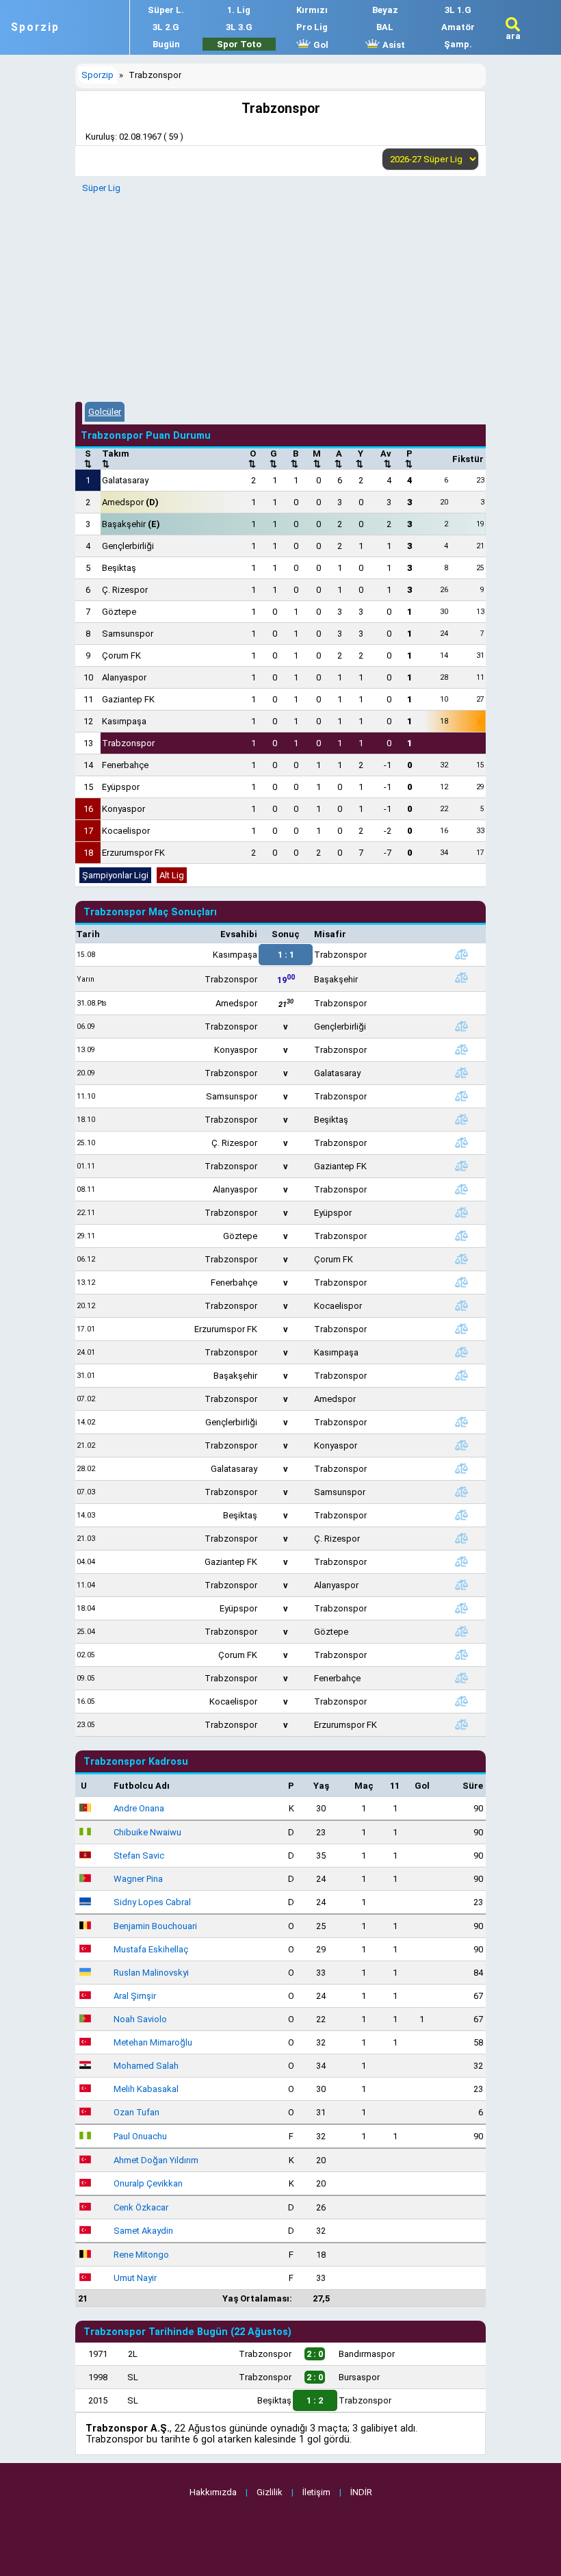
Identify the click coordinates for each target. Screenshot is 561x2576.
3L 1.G (458, 10)
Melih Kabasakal (146, 2089)
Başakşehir (131, 524)
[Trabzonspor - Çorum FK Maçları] (461, 1259)
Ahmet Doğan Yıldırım (156, 2160)
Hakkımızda (213, 2492)
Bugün (166, 44)
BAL (385, 27)
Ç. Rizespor (125, 590)
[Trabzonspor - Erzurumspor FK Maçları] (461, 1724)
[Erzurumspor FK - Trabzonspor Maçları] (461, 1329)
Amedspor (130, 502)
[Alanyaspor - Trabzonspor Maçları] (461, 1189)
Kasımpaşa (124, 721)
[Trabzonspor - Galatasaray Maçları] (461, 1073)
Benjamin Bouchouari (155, 1926)
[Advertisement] (280, 296)
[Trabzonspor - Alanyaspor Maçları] (461, 1585)
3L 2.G (166, 27)
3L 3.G (239, 27)
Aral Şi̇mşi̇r (135, 1996)
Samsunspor (128, 634)
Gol (320, 45)
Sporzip (35, 27)
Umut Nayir (135, 2278)
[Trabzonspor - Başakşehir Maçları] (461, 978)
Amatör (458, 27)
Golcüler (105, 412)
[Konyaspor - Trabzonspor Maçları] (461, 1049)
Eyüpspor (121, 787)
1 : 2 (315, 2400)
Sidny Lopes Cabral (152, 1902)
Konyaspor (123, 809)
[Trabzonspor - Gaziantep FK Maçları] (461, 1166)
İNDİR (361, 2492)
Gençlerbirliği (128, 546)
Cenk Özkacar (141, 2207)
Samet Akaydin (143, 2231)
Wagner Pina (138, 1879)
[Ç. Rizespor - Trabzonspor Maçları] (461, 1143)
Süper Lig (101, 188)
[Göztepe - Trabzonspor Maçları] (461, 1236)
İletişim (316, 2492)
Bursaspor (359, 2377)
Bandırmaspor (367, 2354)
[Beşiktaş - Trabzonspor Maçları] (461, 1515)
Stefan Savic (139, 1856)
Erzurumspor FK (133, 853)
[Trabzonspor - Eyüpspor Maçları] (461, 1212)
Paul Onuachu (140, 2136)
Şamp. (458, 44)
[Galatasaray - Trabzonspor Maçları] (461, 1468)
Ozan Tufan (136, 2112)
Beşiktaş (119, 568)
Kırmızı (312, 10)
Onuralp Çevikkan (148, 2183)
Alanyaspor (124, 677)
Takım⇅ (116, 459)
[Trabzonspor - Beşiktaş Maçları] (461, 1119)
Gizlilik (270, 2492)
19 (286, 979)
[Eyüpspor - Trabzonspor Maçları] (461, 1608)
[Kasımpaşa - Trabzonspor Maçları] (461, 954)
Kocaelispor (126, 831)
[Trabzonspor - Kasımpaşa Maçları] (461, 1352)
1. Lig (239, 10)
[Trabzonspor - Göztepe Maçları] (461, 1631)
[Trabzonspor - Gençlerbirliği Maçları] (461, 1026)
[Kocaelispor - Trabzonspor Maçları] (461, 1701)
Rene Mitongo (141, 2255)
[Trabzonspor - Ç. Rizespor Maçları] (461, 1538)
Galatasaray (125, 480)
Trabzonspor (128, 743)
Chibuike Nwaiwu (147, 1832)
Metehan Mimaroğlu (153, 2042)
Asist (393, 45)
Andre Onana (139, 1808)
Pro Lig (312, 27)
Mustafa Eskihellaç (151, 1949)
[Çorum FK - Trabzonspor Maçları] (461, 1655)
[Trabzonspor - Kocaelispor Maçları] (461, 1305)
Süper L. (166, 10)
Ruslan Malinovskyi (151, 1973)
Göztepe (119, 612)
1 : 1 (286, 955)
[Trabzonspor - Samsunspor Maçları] (461, 1492)
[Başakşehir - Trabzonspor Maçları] (461, 1375)
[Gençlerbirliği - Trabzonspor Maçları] (461, 1422)
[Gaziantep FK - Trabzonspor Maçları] (461, 1561)
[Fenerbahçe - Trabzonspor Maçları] (461, 1282)
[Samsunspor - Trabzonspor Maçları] (461, 1096)
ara (513, 36)
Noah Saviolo (140, 2019)
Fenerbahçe (125, 765)
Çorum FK (121, 655)
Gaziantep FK (128, 699)
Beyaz (385, 10)
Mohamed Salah (146, 2066)
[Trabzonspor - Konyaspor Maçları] (461, 1445)
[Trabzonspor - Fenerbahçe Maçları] (461, 1678)
